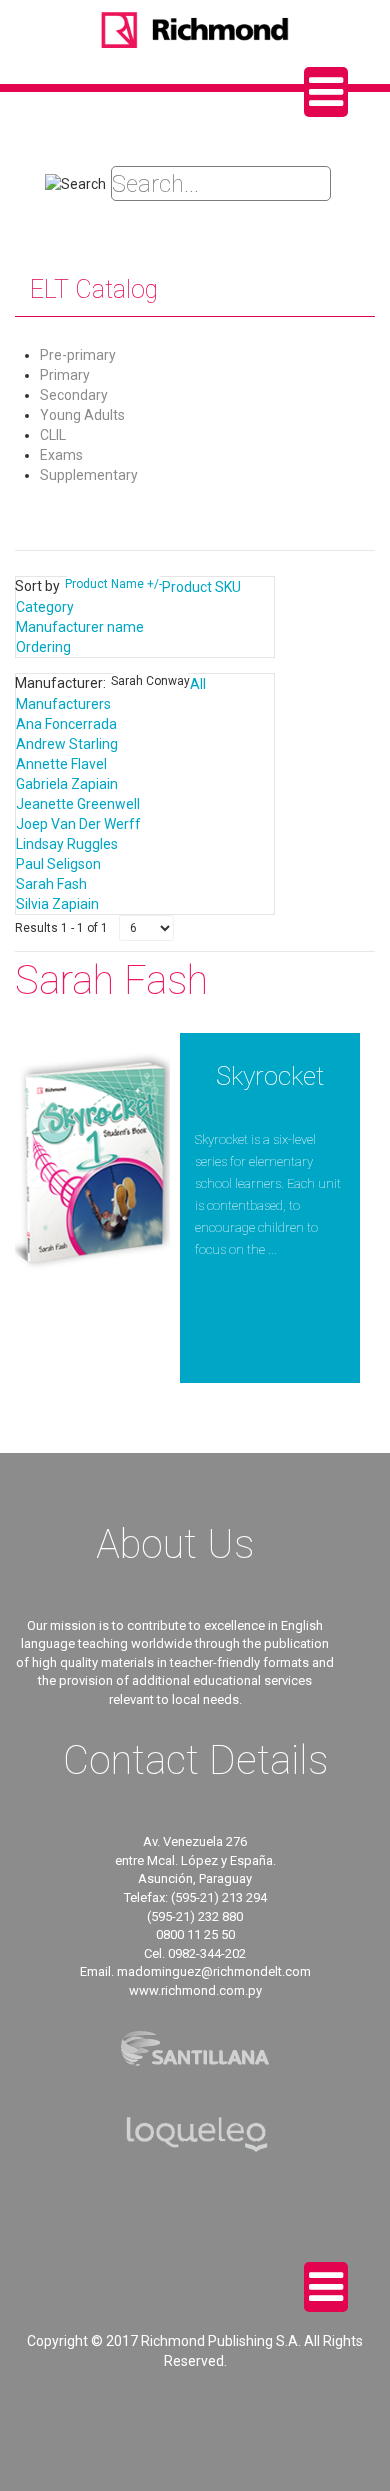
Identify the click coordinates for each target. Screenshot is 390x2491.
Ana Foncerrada (66, 724)
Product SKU (201, 587)
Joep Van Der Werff (78, 824)
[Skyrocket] (92, 1162)
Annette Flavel (61, 764)
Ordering (43, 647)
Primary (65, 375)
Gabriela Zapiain (67, 784)
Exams (61, 455)
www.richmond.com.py (195, 1990)
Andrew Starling (67, 744)
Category (45, 607)
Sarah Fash (51, 884)
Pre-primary (78, 355)
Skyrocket (270, 1076)
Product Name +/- (113, 584)
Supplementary (89, 475)
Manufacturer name (80, 627)
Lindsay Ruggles (67, 844)
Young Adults (82, 415)
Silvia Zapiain (57, 904)
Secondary (74, 395)
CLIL (53, 435)
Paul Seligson (58, 864)
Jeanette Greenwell (78, 804)
